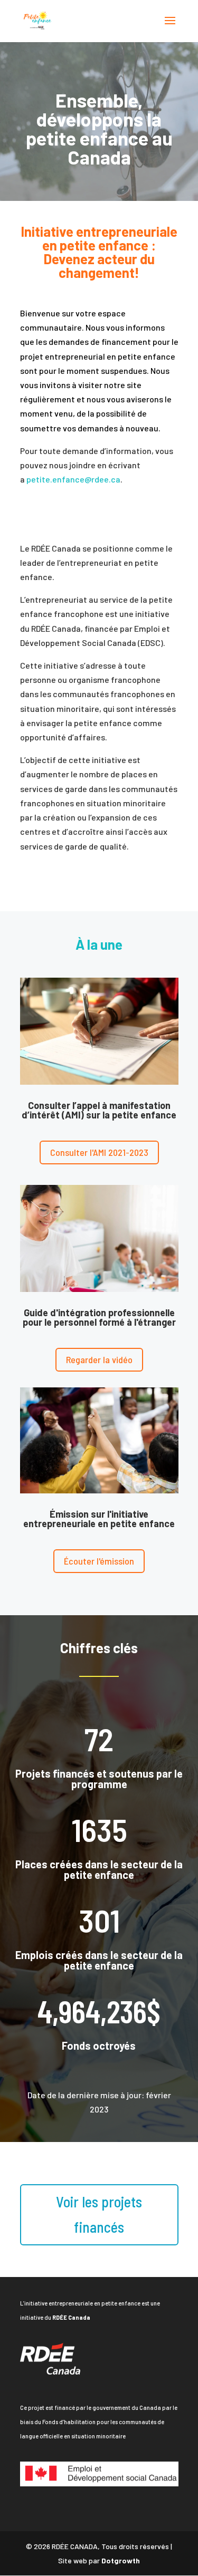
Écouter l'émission (99, 1561)
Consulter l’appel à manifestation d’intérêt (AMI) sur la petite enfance (99, 1110)
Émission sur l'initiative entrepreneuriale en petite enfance (99, 1519)
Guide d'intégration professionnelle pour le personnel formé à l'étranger (99, 1317)
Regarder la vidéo (99, 1359)
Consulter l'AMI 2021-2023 (99, 1152)
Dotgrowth (121, 2560)
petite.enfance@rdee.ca (73, 479)
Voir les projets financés (99, 2214)
